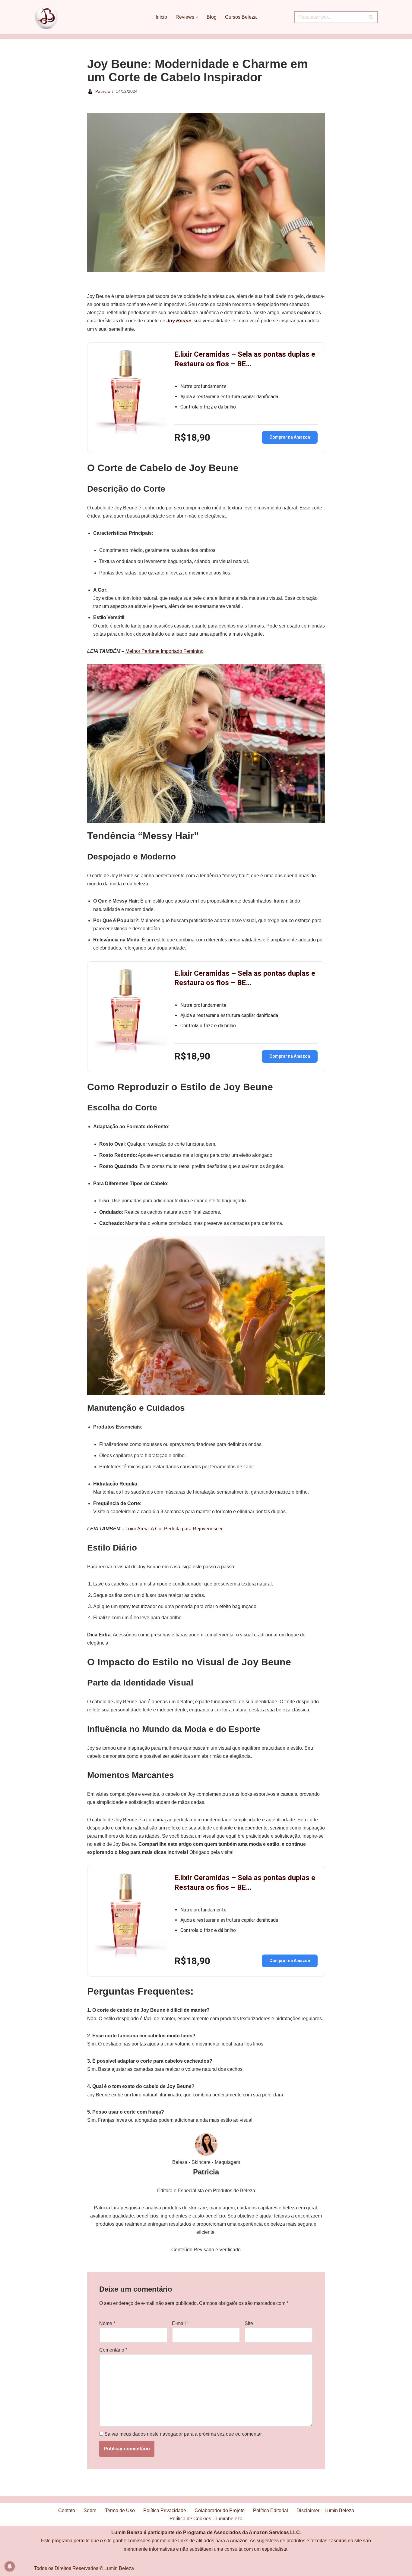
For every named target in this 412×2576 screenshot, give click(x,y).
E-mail (180, 2323)
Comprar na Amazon (290, 437)
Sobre (90, 2510)
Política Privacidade (165, 2510)
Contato (67, 2510)
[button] (197, 17)
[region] (334, 2529)
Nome (107, 2323)
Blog (212, 17)
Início (161, 17)
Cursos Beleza (241, 17)
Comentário (113, 2350)
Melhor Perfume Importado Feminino (165, 651)
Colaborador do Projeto (220, 2510)
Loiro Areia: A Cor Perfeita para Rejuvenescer (174, 1529)
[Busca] (371, 17)
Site (249, 2323)
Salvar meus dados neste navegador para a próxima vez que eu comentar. (184, 2434)
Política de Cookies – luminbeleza (206, 2519)
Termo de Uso (120, 2510)
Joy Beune (179, 321)
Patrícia (103, 91)
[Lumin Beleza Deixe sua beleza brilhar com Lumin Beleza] (46, 17)
